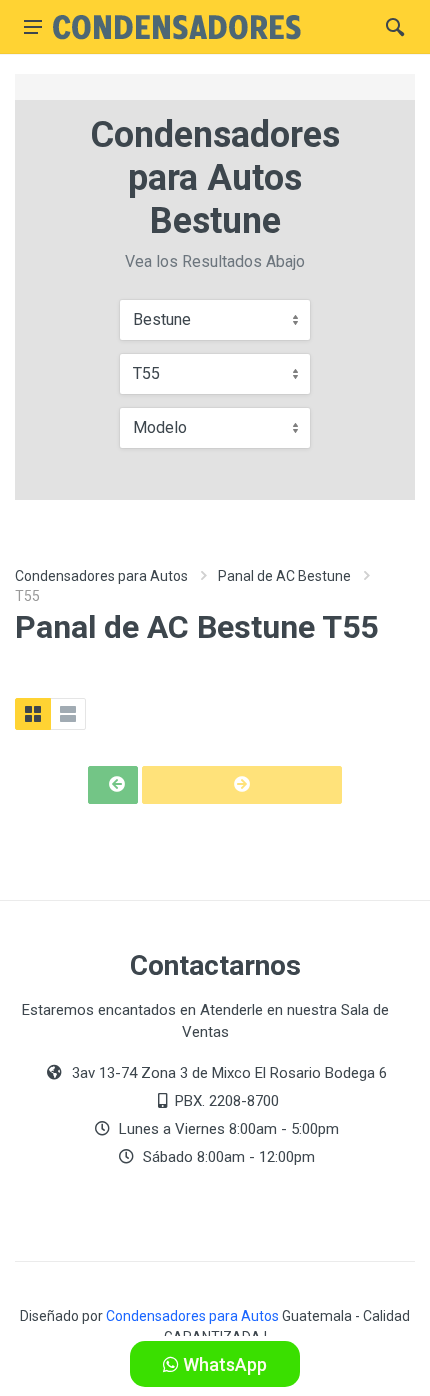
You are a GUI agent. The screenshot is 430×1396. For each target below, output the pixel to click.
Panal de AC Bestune (284, 576)
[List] (68, 714)
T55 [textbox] (146, 373)
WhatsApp (223, 1364)
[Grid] (33, 714)
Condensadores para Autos (101, 576)
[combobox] (215, 320)
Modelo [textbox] (160, 427)
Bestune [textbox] (162, 319)
